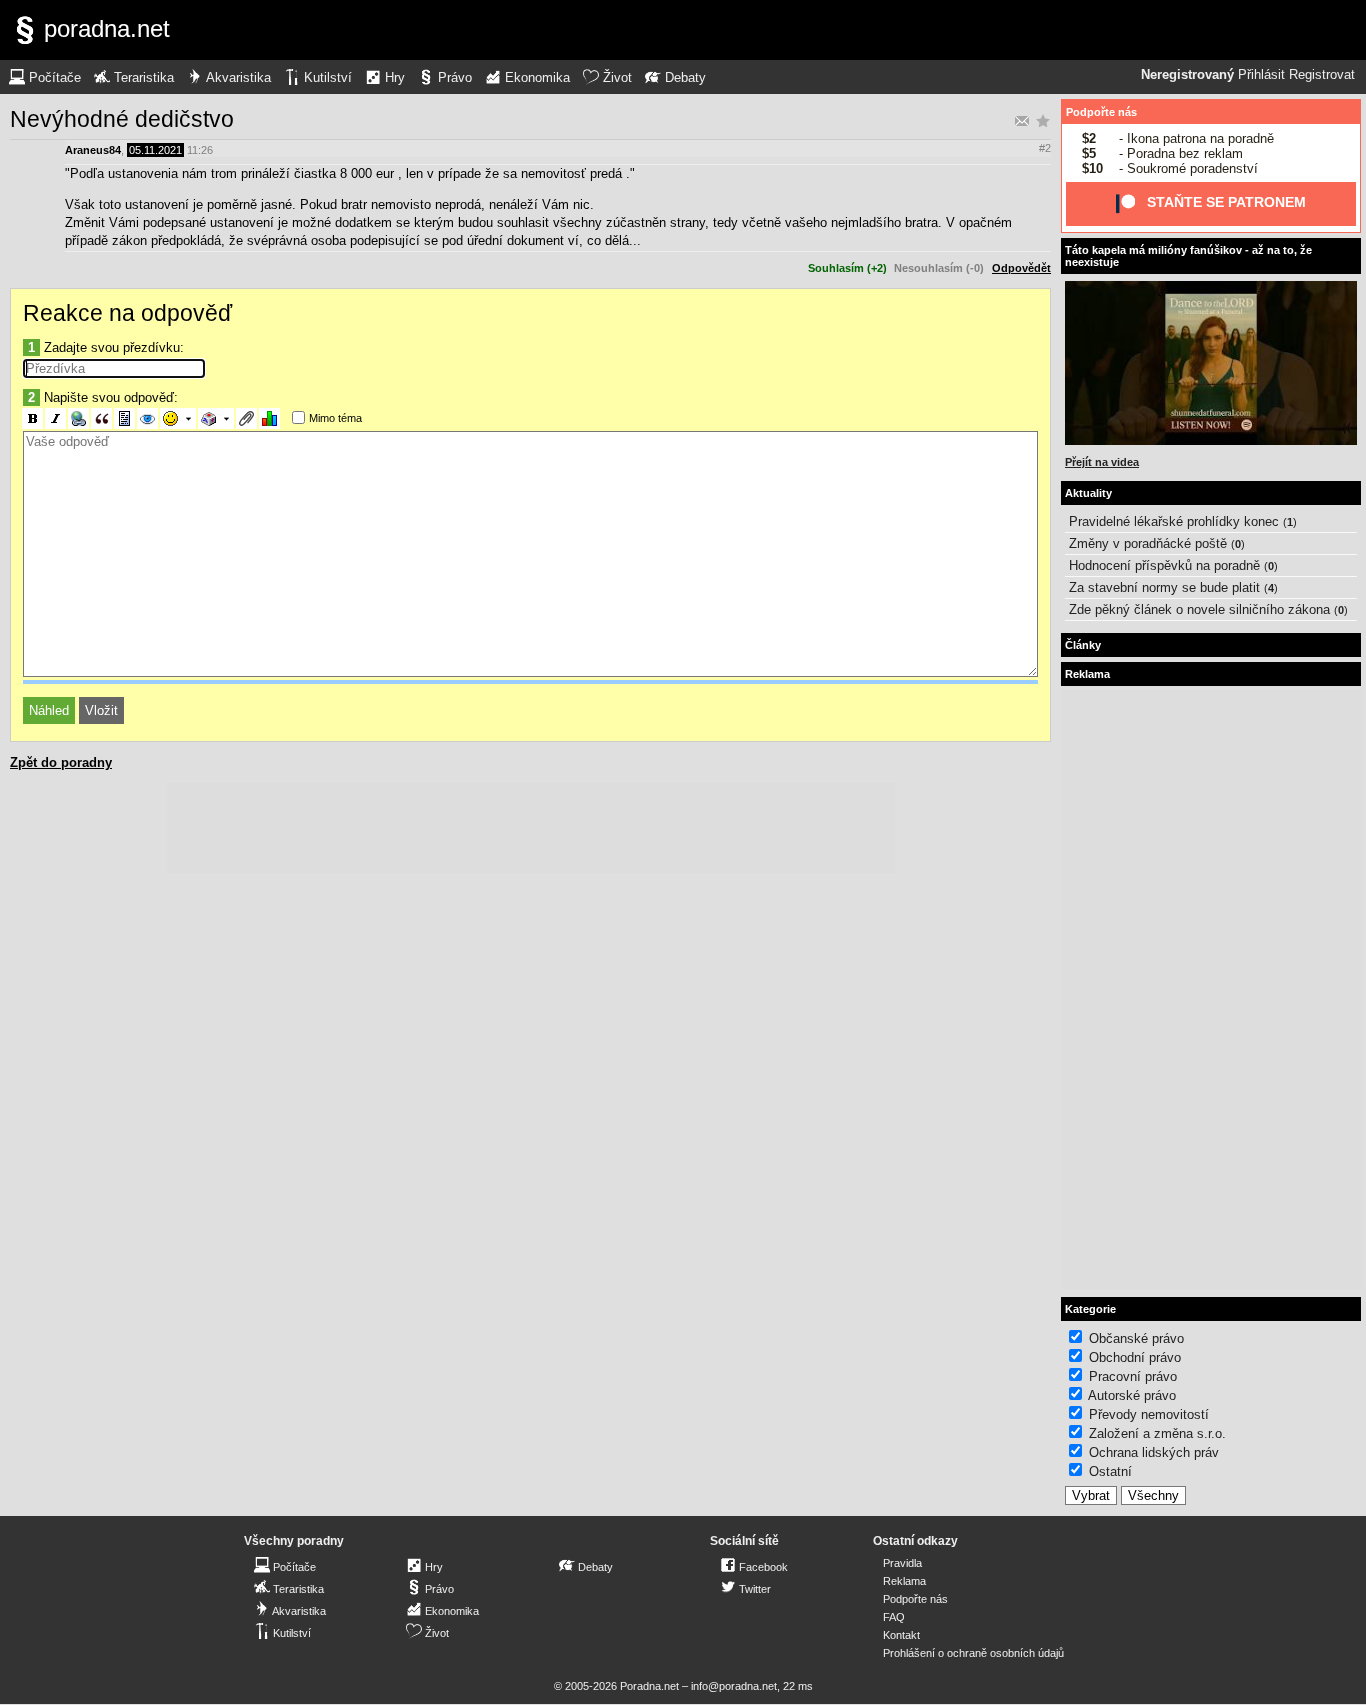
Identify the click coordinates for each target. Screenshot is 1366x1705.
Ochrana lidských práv (1154, 1452)
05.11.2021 (155, 150)
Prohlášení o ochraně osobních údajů (973, 1653)
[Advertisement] (531, 828)
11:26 (200, 150)
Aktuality (1088, 493)
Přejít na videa (1102, 462)
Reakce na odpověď (127, 313)
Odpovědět (1021, 268)
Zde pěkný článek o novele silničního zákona (1199, 609)
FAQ (894, 1617)
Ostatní (1110, 1471)
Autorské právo (1132, 1395)
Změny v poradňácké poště (1148, 543)
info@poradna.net (734, 1686)
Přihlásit (1261, 75)
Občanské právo (1136, 1338)
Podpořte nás (1101, 112)
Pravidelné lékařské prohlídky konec (1174, 521)
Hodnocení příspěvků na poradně (1164, 565)
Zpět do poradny (61, 762)
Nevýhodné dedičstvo (122, 119)
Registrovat (1322, 75)
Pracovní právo (1133, 1376)
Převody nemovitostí (1149, 1414)
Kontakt (901, 1635)
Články (1083, 645)
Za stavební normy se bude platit (1164, 587)
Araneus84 (93, 150)
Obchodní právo (1135, 1357)
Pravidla (902, 1563)
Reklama (904, 1581)
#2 (1045, 148)
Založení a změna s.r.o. (1157, 1433)
